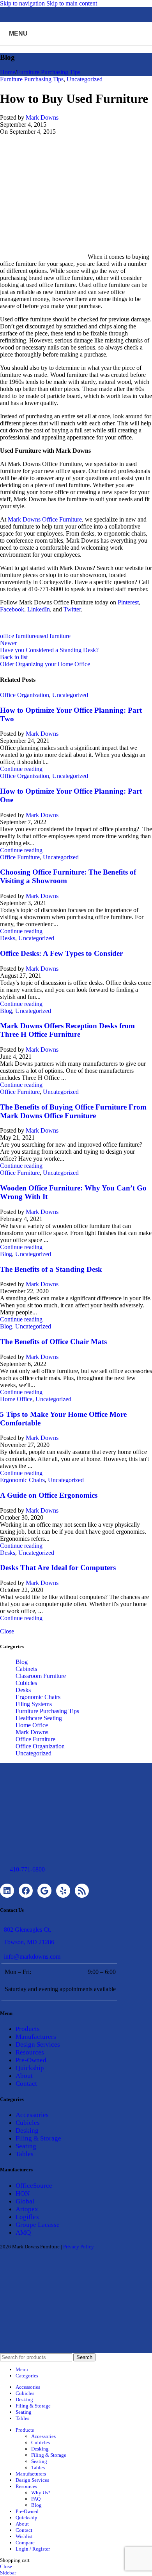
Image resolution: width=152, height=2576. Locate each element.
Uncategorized (85, 79)
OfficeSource (34, 2186)
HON (23, 2193)
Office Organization (25, 695)
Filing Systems (34, 1704)
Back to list (14, 657)
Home (8, 72)
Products (28, 2029)
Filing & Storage (38, 2138)
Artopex (27, 2209)
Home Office (16, 1399)
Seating (26, 2146)
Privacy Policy (79, 2247)
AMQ (23, 2233)
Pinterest (128, 602)
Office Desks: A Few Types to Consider (61, 953)
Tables (25, 2154)
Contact (26, 2084)
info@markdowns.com (32, 1957)
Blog (6, 1011)
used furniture (54, 636)
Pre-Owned (31, 2060)
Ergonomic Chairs (22, 1480)
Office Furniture (20, 857)
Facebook (12, 609)
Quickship (30, 2068)
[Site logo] (76, 47)
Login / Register (33, 2549)
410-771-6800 (27, 1869)
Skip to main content (72, 3)
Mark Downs (42, 117)
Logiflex (27, 2217)
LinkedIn (39, 609)
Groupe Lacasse (38, 2225)
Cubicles (26, 1683)
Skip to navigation (23, 3)
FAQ (36, 2499)
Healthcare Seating (39, 1718)
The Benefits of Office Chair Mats (53, 1342)
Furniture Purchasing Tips (49, 72)
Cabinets (26, 1669)
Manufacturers (36, 2037)
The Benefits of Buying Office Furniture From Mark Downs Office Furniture (73, 1111)
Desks (8, 938)
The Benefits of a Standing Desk (51, 1269)
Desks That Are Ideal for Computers (58, 1568)
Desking (27, 2131)
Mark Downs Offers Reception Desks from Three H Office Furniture (67, 1030)
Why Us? (41, 2493)
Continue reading (21, 769)
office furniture (18, 636)
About (24, 2076)
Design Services (38, 2044)
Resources (30, 2052)
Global (25, 2201)
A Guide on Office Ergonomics (49, 1495)
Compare (25, 2543)
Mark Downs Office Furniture (45, 519)
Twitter (72, 609)
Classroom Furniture (41, 1676)
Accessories (32, 2115)
